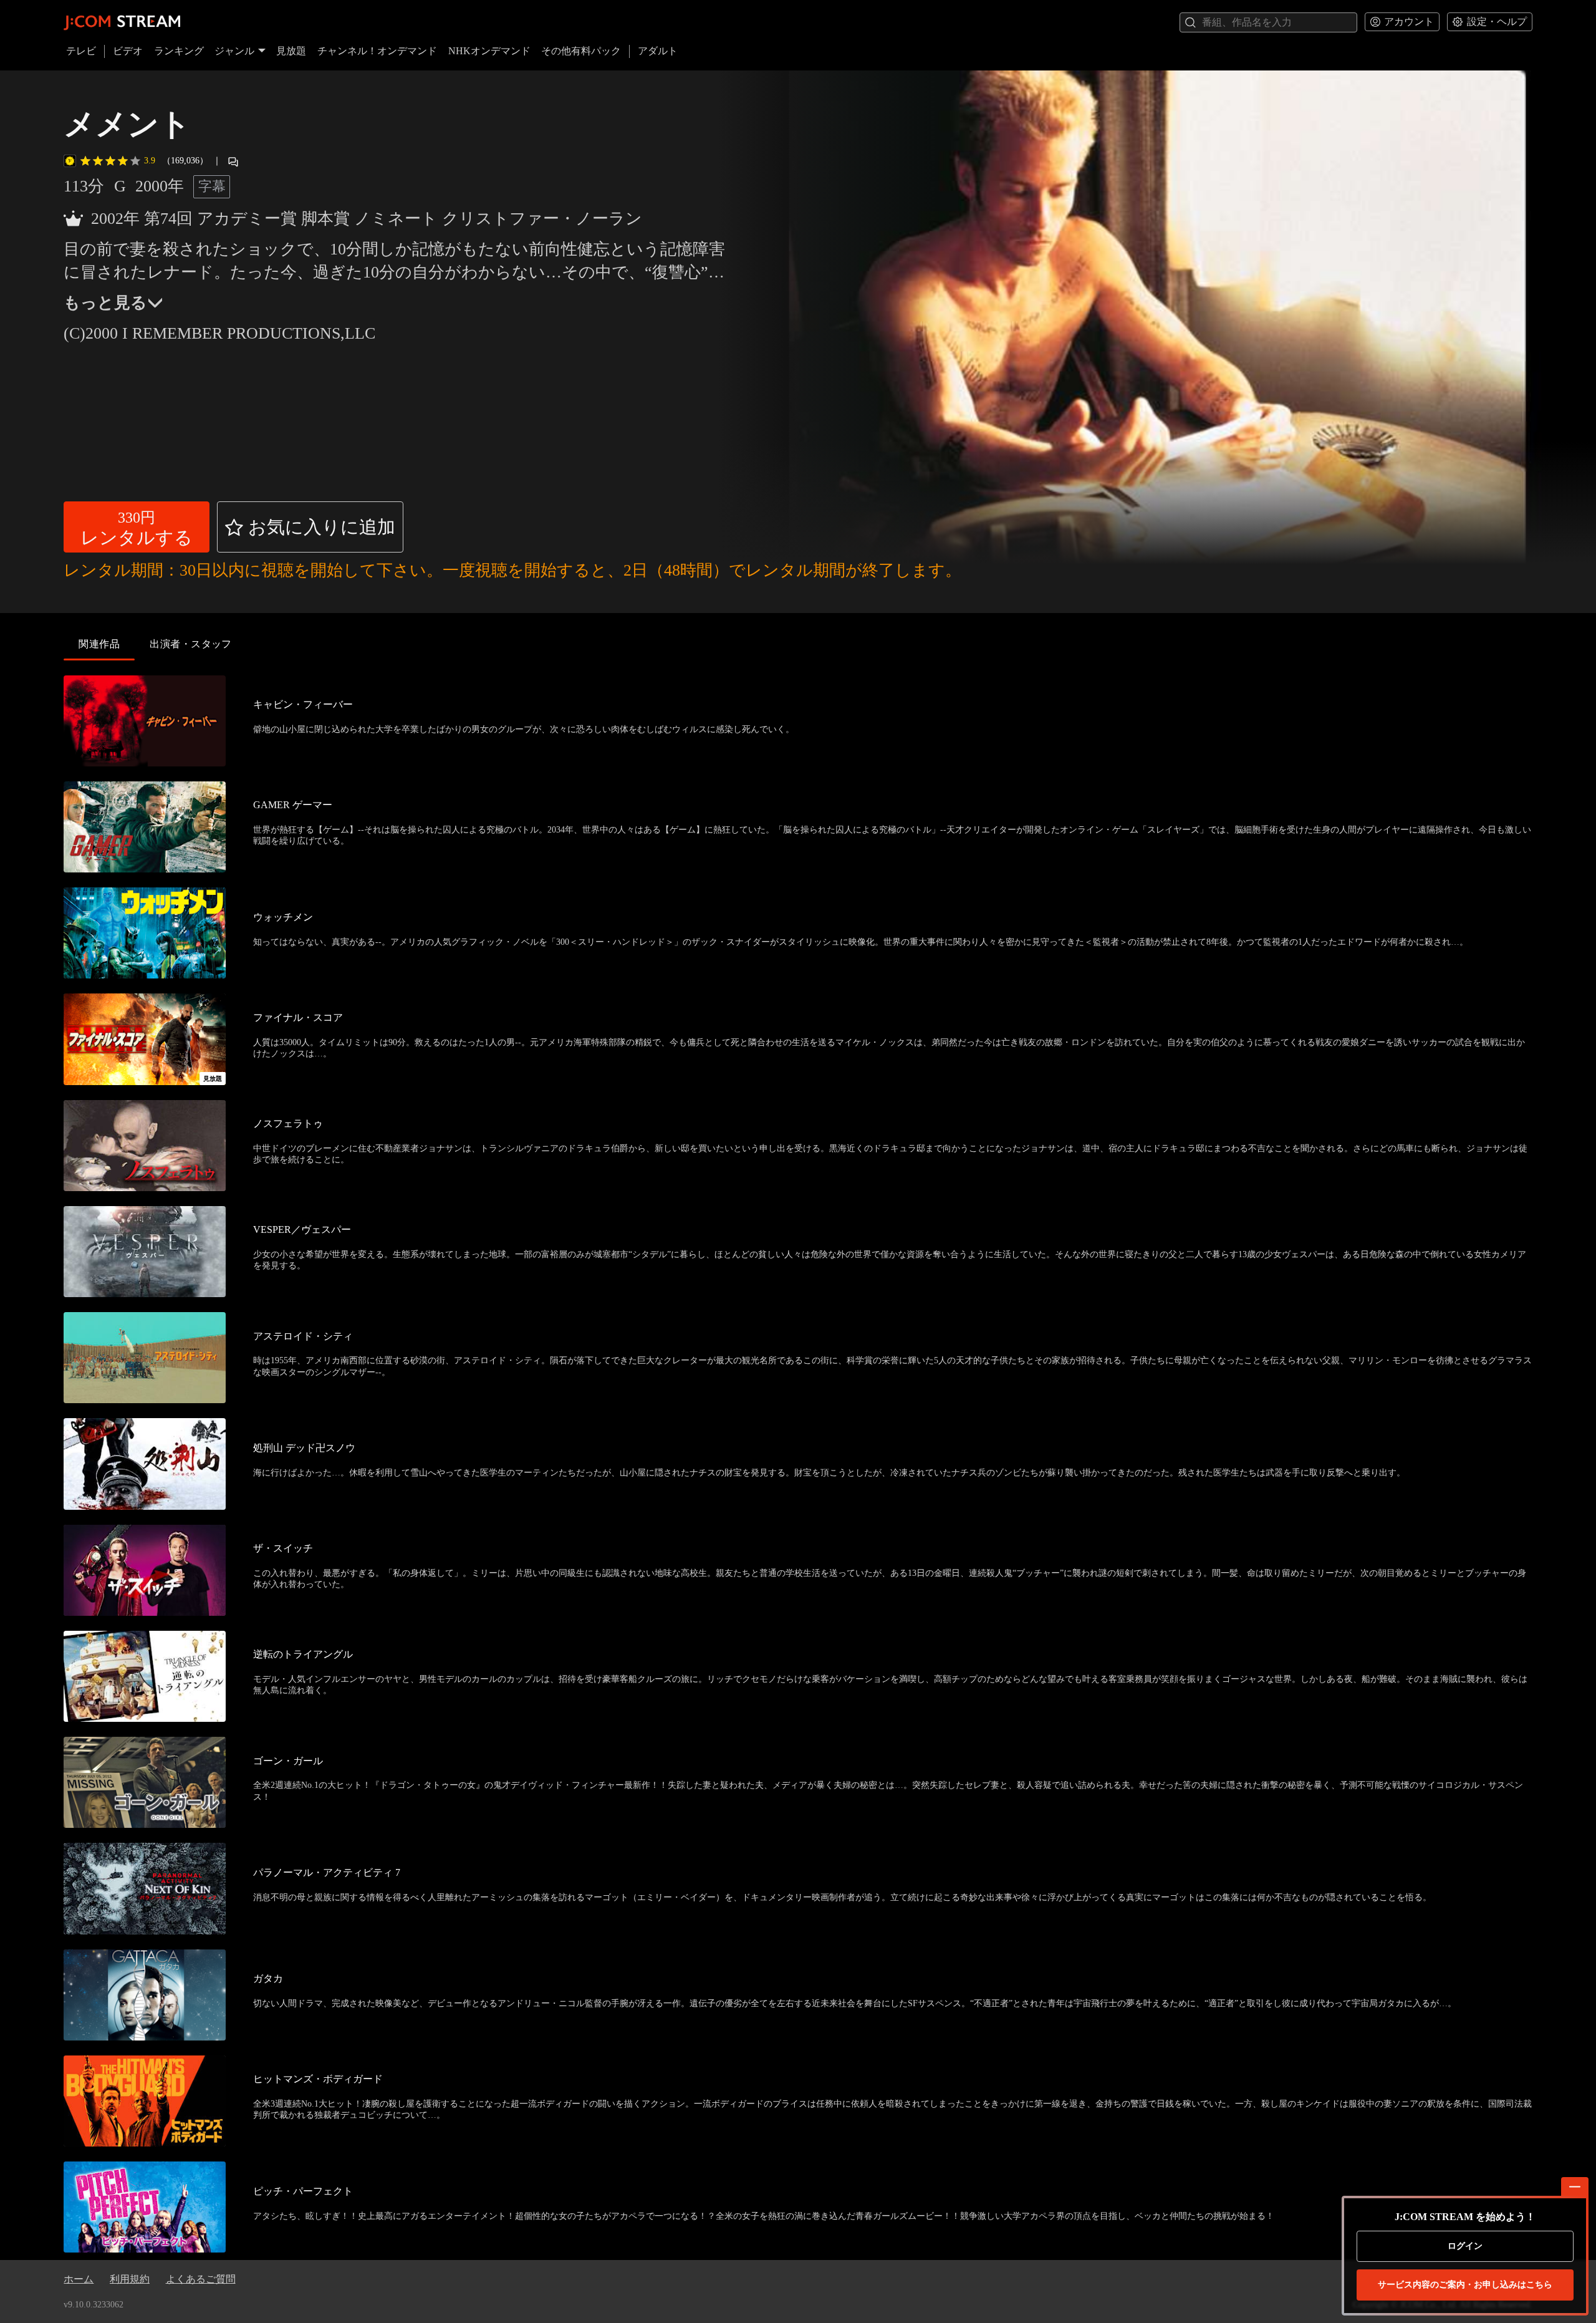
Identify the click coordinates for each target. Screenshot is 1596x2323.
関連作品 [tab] (99, 644)
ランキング (179, 51)
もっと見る (105, 303)
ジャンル (234, 51)
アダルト (658, 51)
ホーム (79, 2279)
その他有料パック (581, 51)
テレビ (81, 51)
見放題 (291, 51)
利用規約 (130, 2279)
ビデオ (128, 51)
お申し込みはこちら (1465, 2285)
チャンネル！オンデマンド (377, 51)
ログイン (1465, 2246)
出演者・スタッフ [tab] (191, 644)
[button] (137, 527)
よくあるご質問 (201, 2279)
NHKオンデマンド (489, 51)
